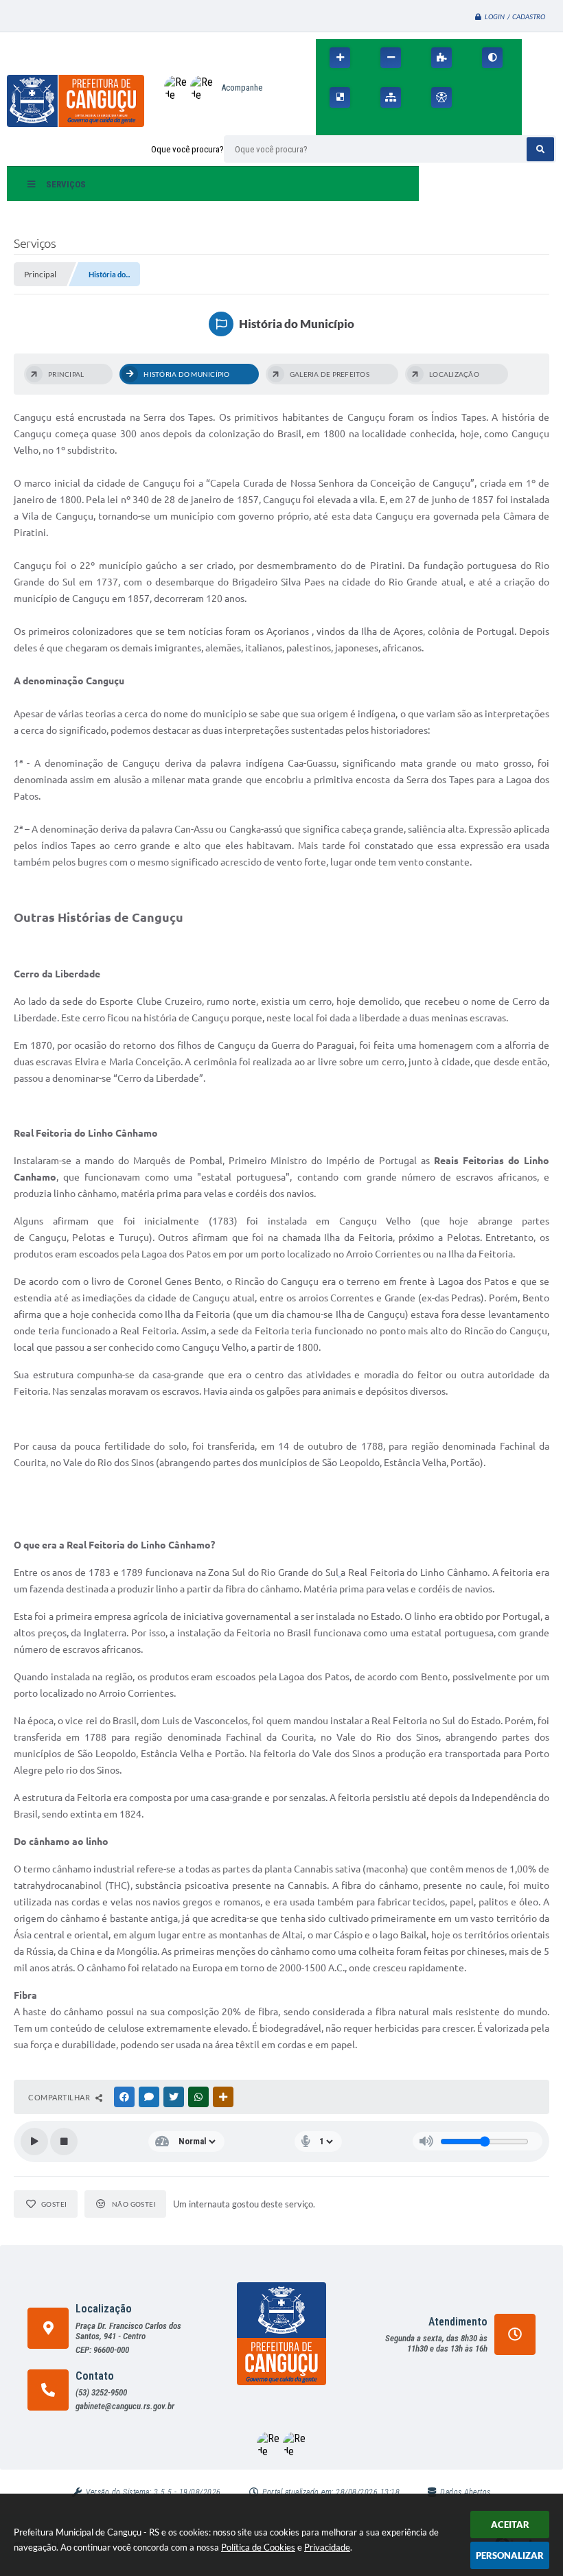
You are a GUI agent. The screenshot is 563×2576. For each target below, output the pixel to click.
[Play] (34, 2142)
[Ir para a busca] (360, 127)
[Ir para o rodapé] (390, 127)
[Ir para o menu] (330, 127)
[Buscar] (540, 149)
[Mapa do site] (391, 97)
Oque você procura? (187, 149)
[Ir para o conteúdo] (482, 97)
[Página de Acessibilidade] (441, 97)
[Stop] (64, 2142)
